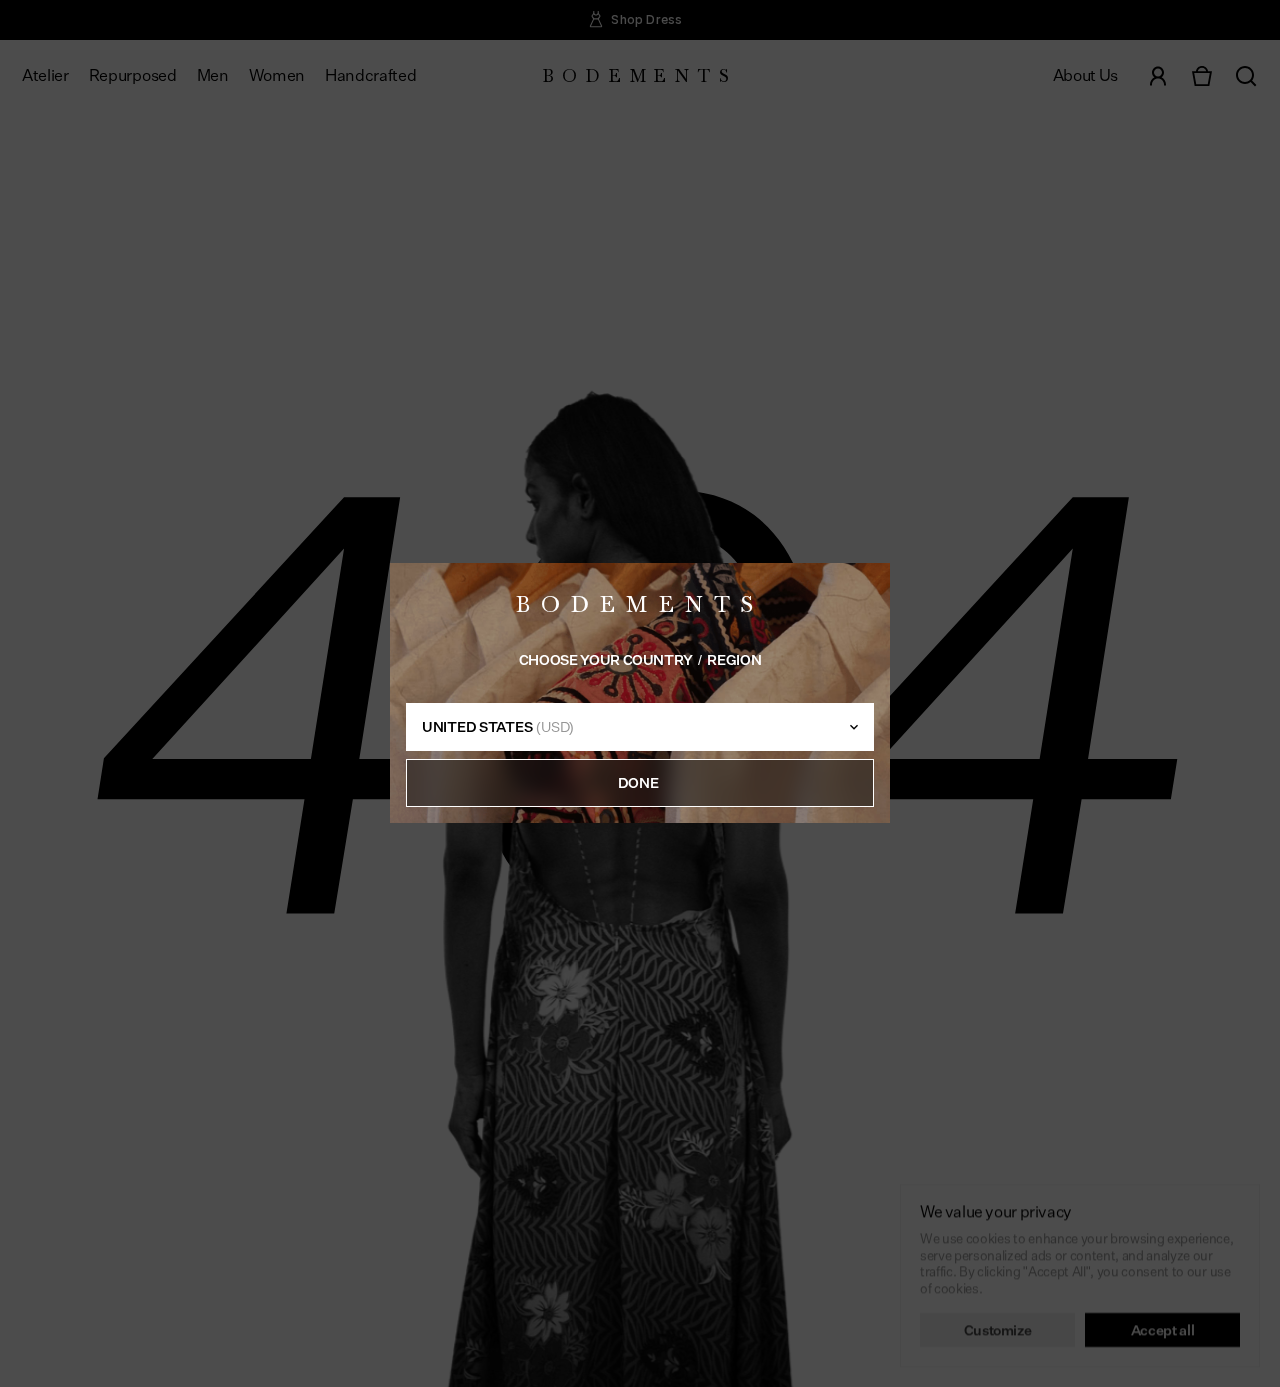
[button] (640, 784)
